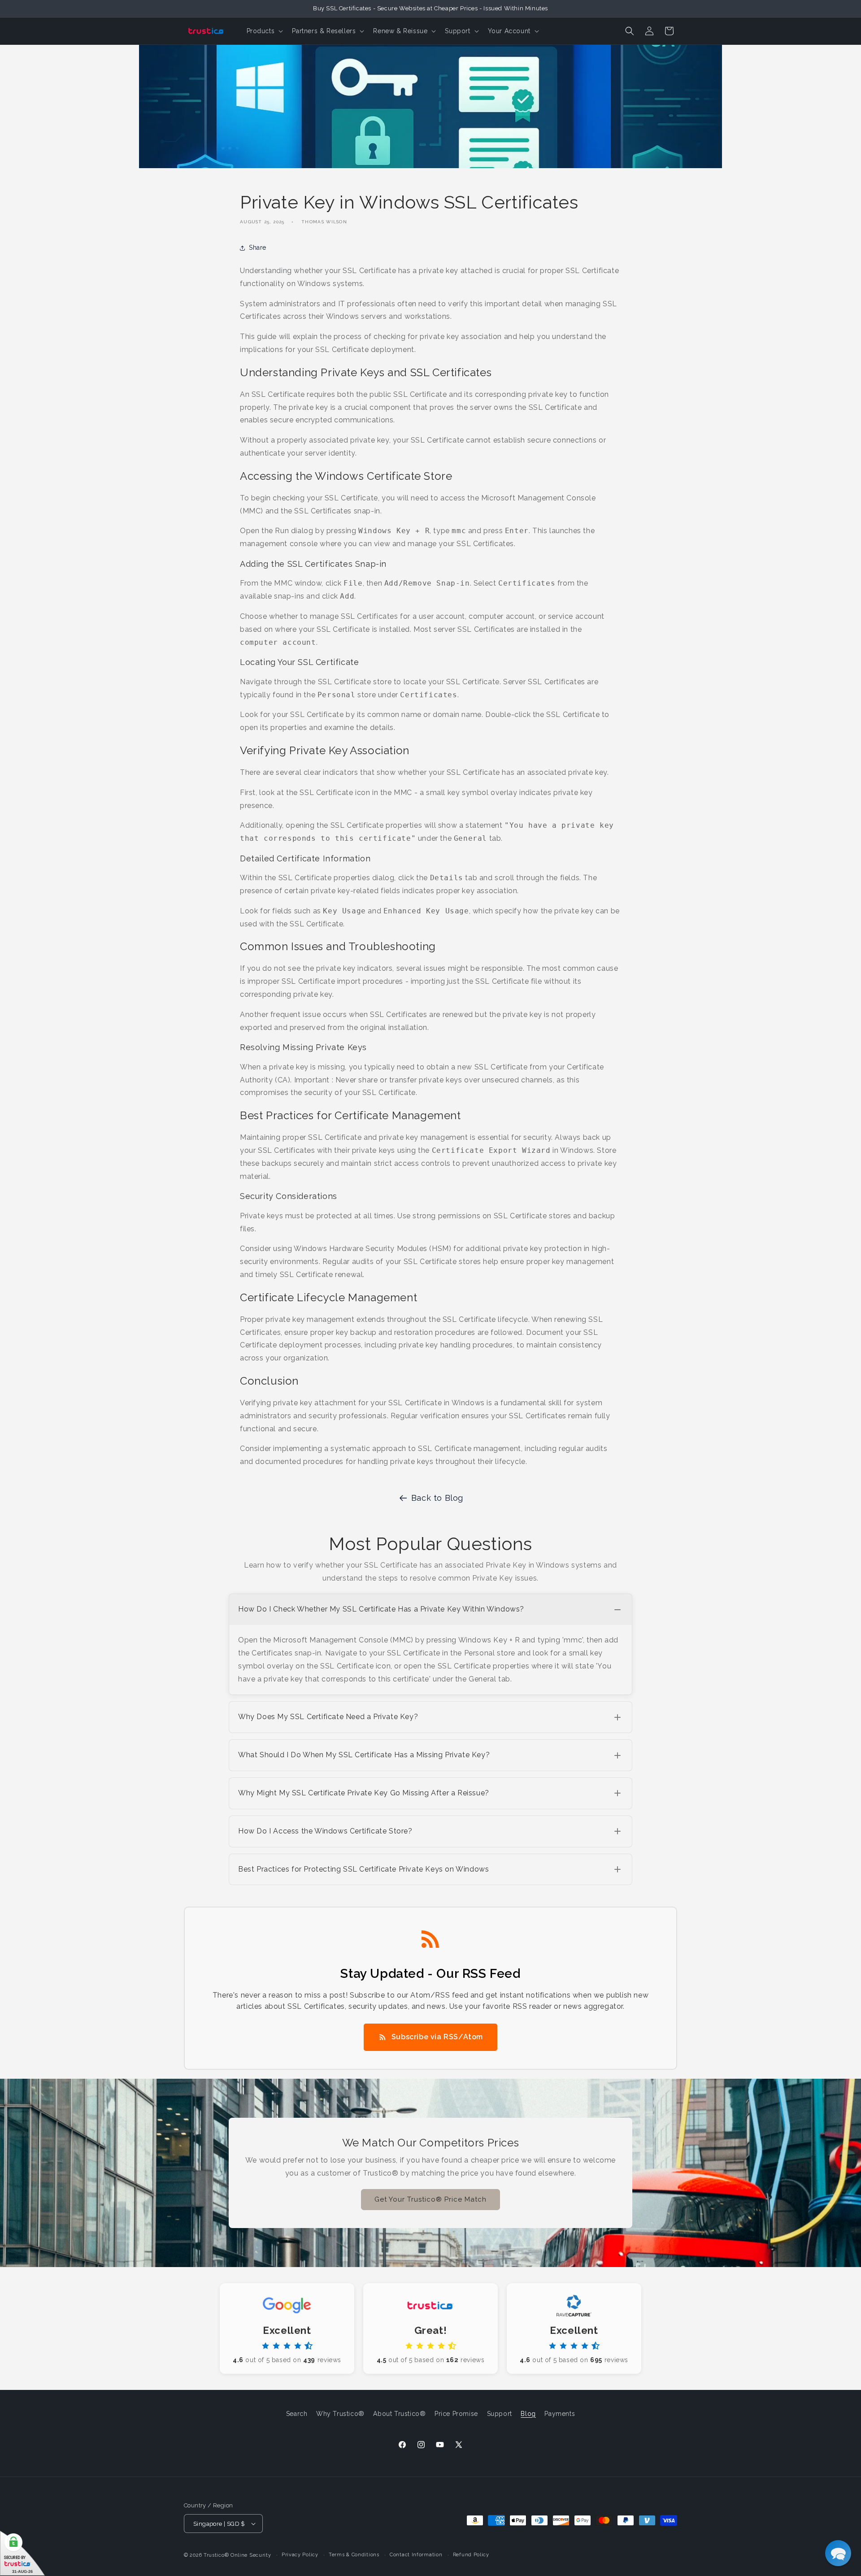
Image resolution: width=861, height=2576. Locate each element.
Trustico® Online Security (237, 2555)
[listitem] (430, 1644)
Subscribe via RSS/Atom (437, 2037)
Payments (560, 2414)
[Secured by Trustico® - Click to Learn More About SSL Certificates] (22, 2553)
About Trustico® (399, 2414)
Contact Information (416, 2555)
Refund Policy (471, 2555)
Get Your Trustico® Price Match (430, 2199)
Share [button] (258, 248)
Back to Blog (437, 1498)
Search (297, 2414)
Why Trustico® (340, 2414)
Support (500, 2414)
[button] (264, 31)
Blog (528, 2414)
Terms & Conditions (354, 2555)
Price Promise (456, 2414)
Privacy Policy (300, 2555)
